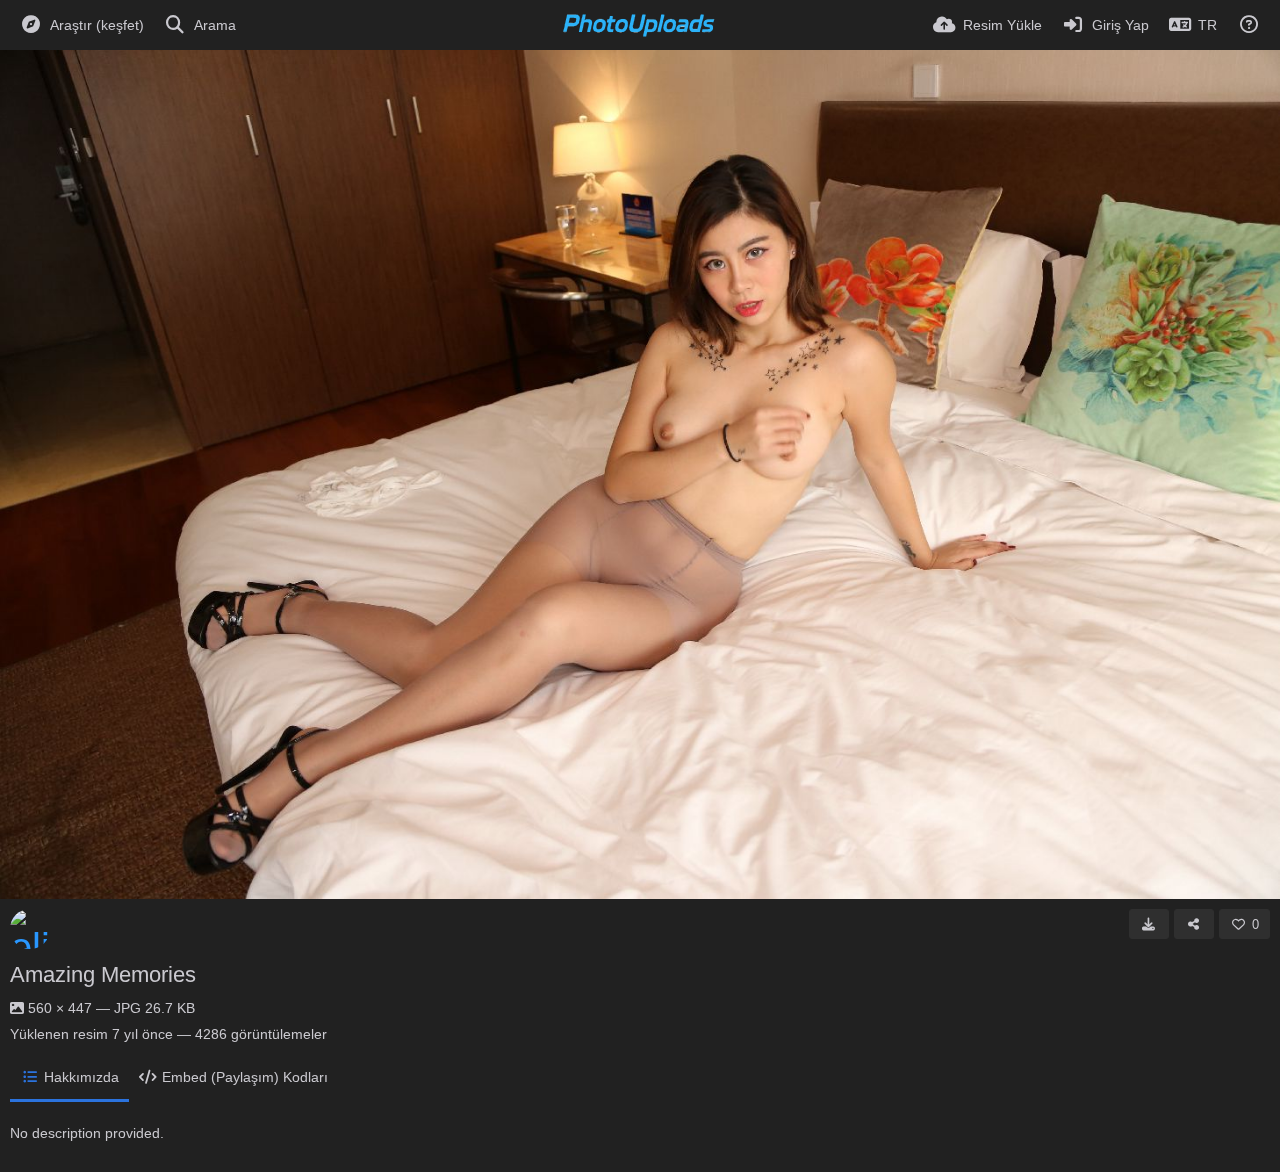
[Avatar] (30, 929)
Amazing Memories (103, 974)
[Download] (1149, 924)
